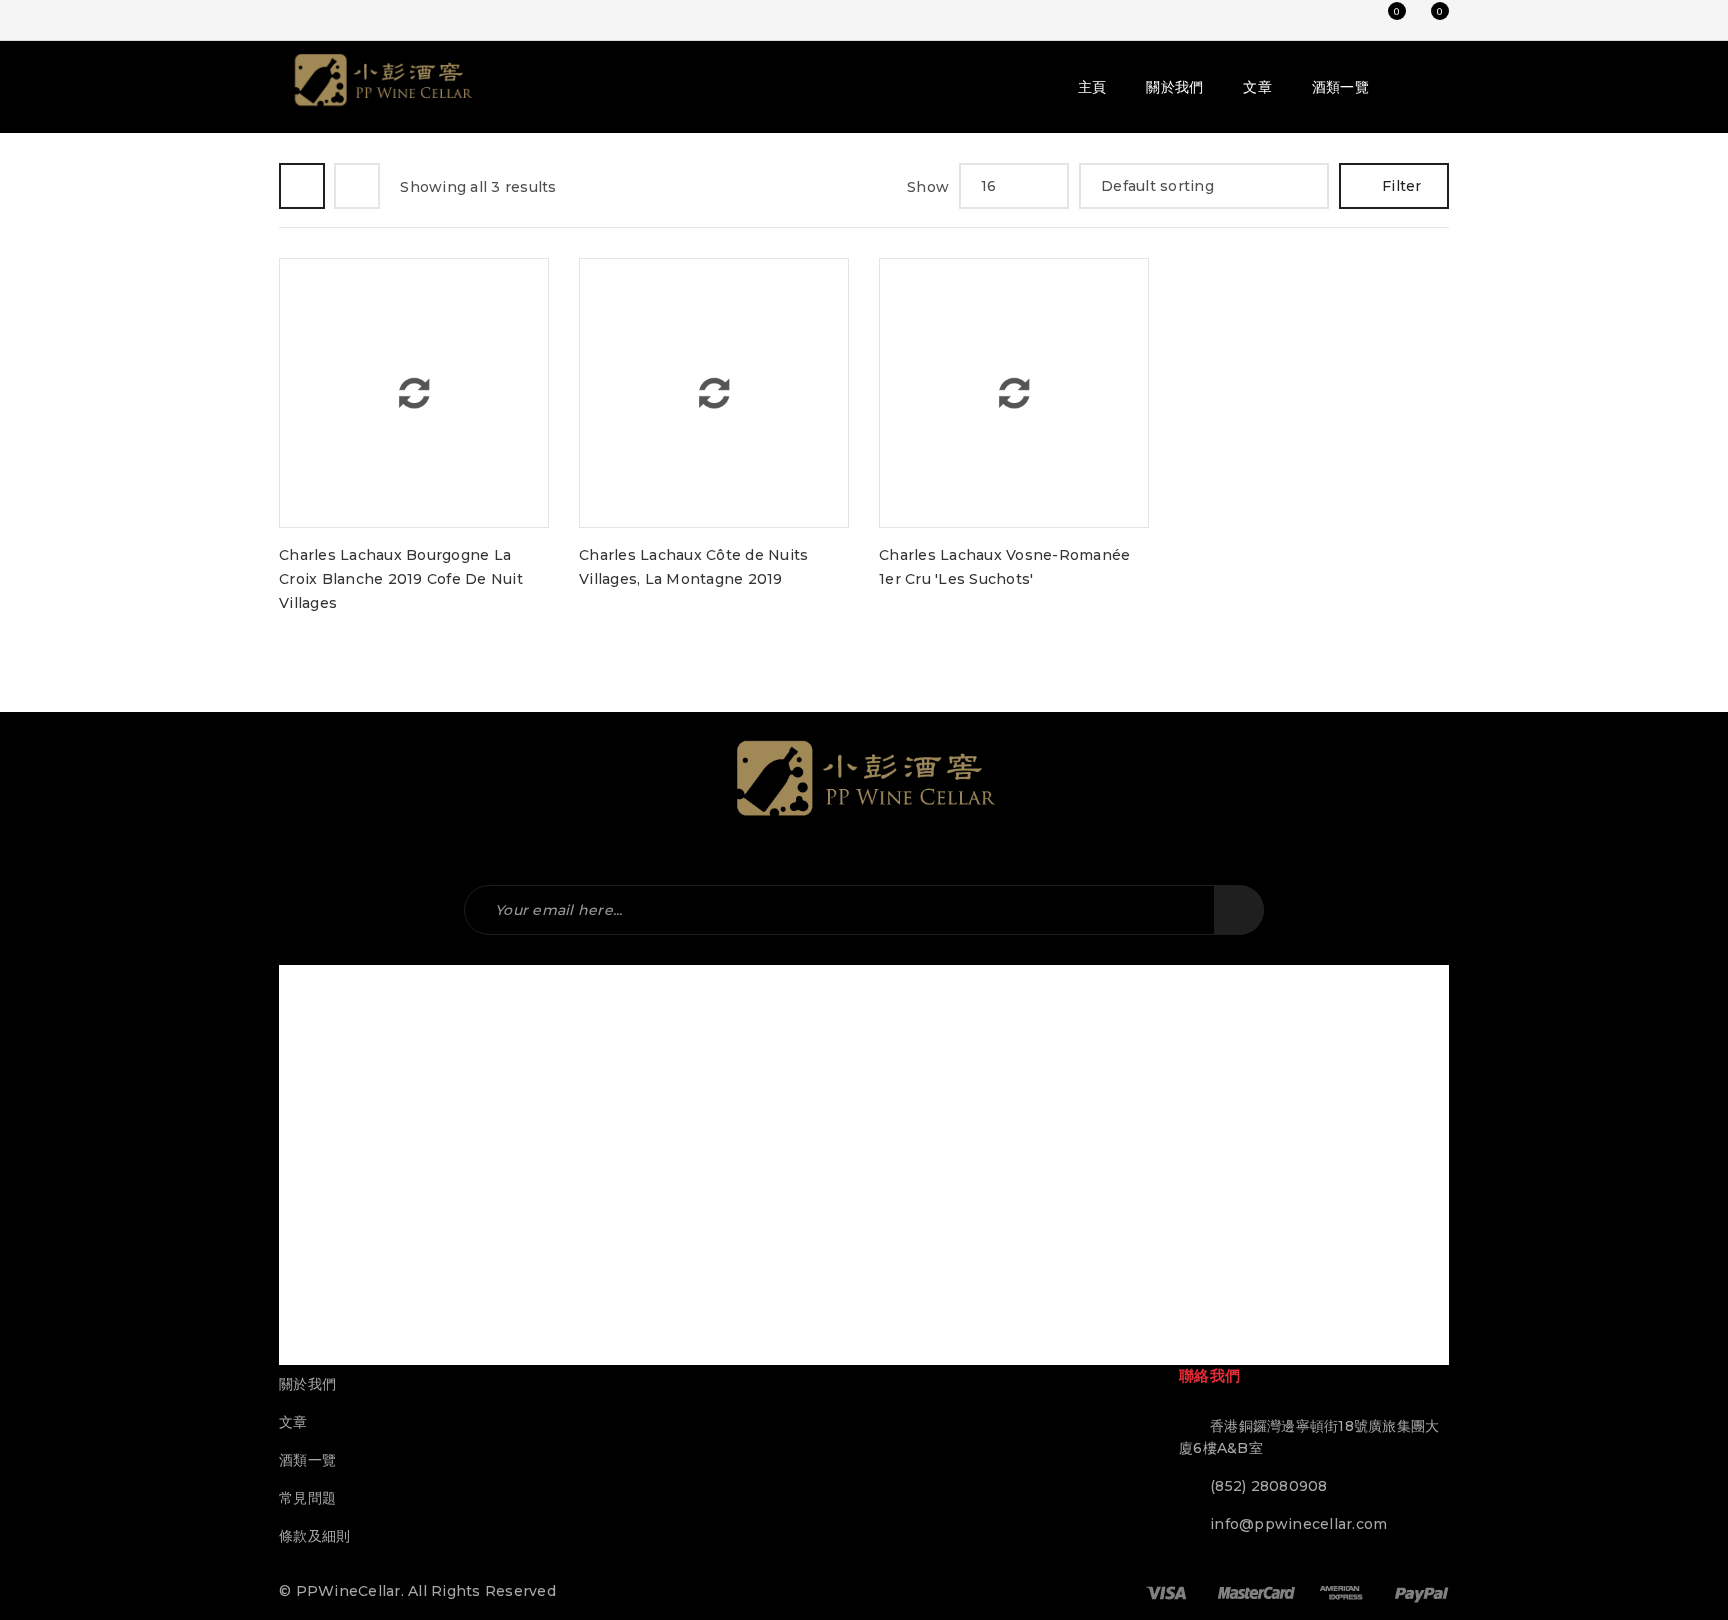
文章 (293, 1422)
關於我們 (307, 1384)
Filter (1402, 186)
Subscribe (1239, 910)
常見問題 (307, 1498)
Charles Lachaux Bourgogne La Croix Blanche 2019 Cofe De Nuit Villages (401, 579)
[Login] (1343, 20)
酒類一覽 (307, 1460)
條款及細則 (314, 1536)
